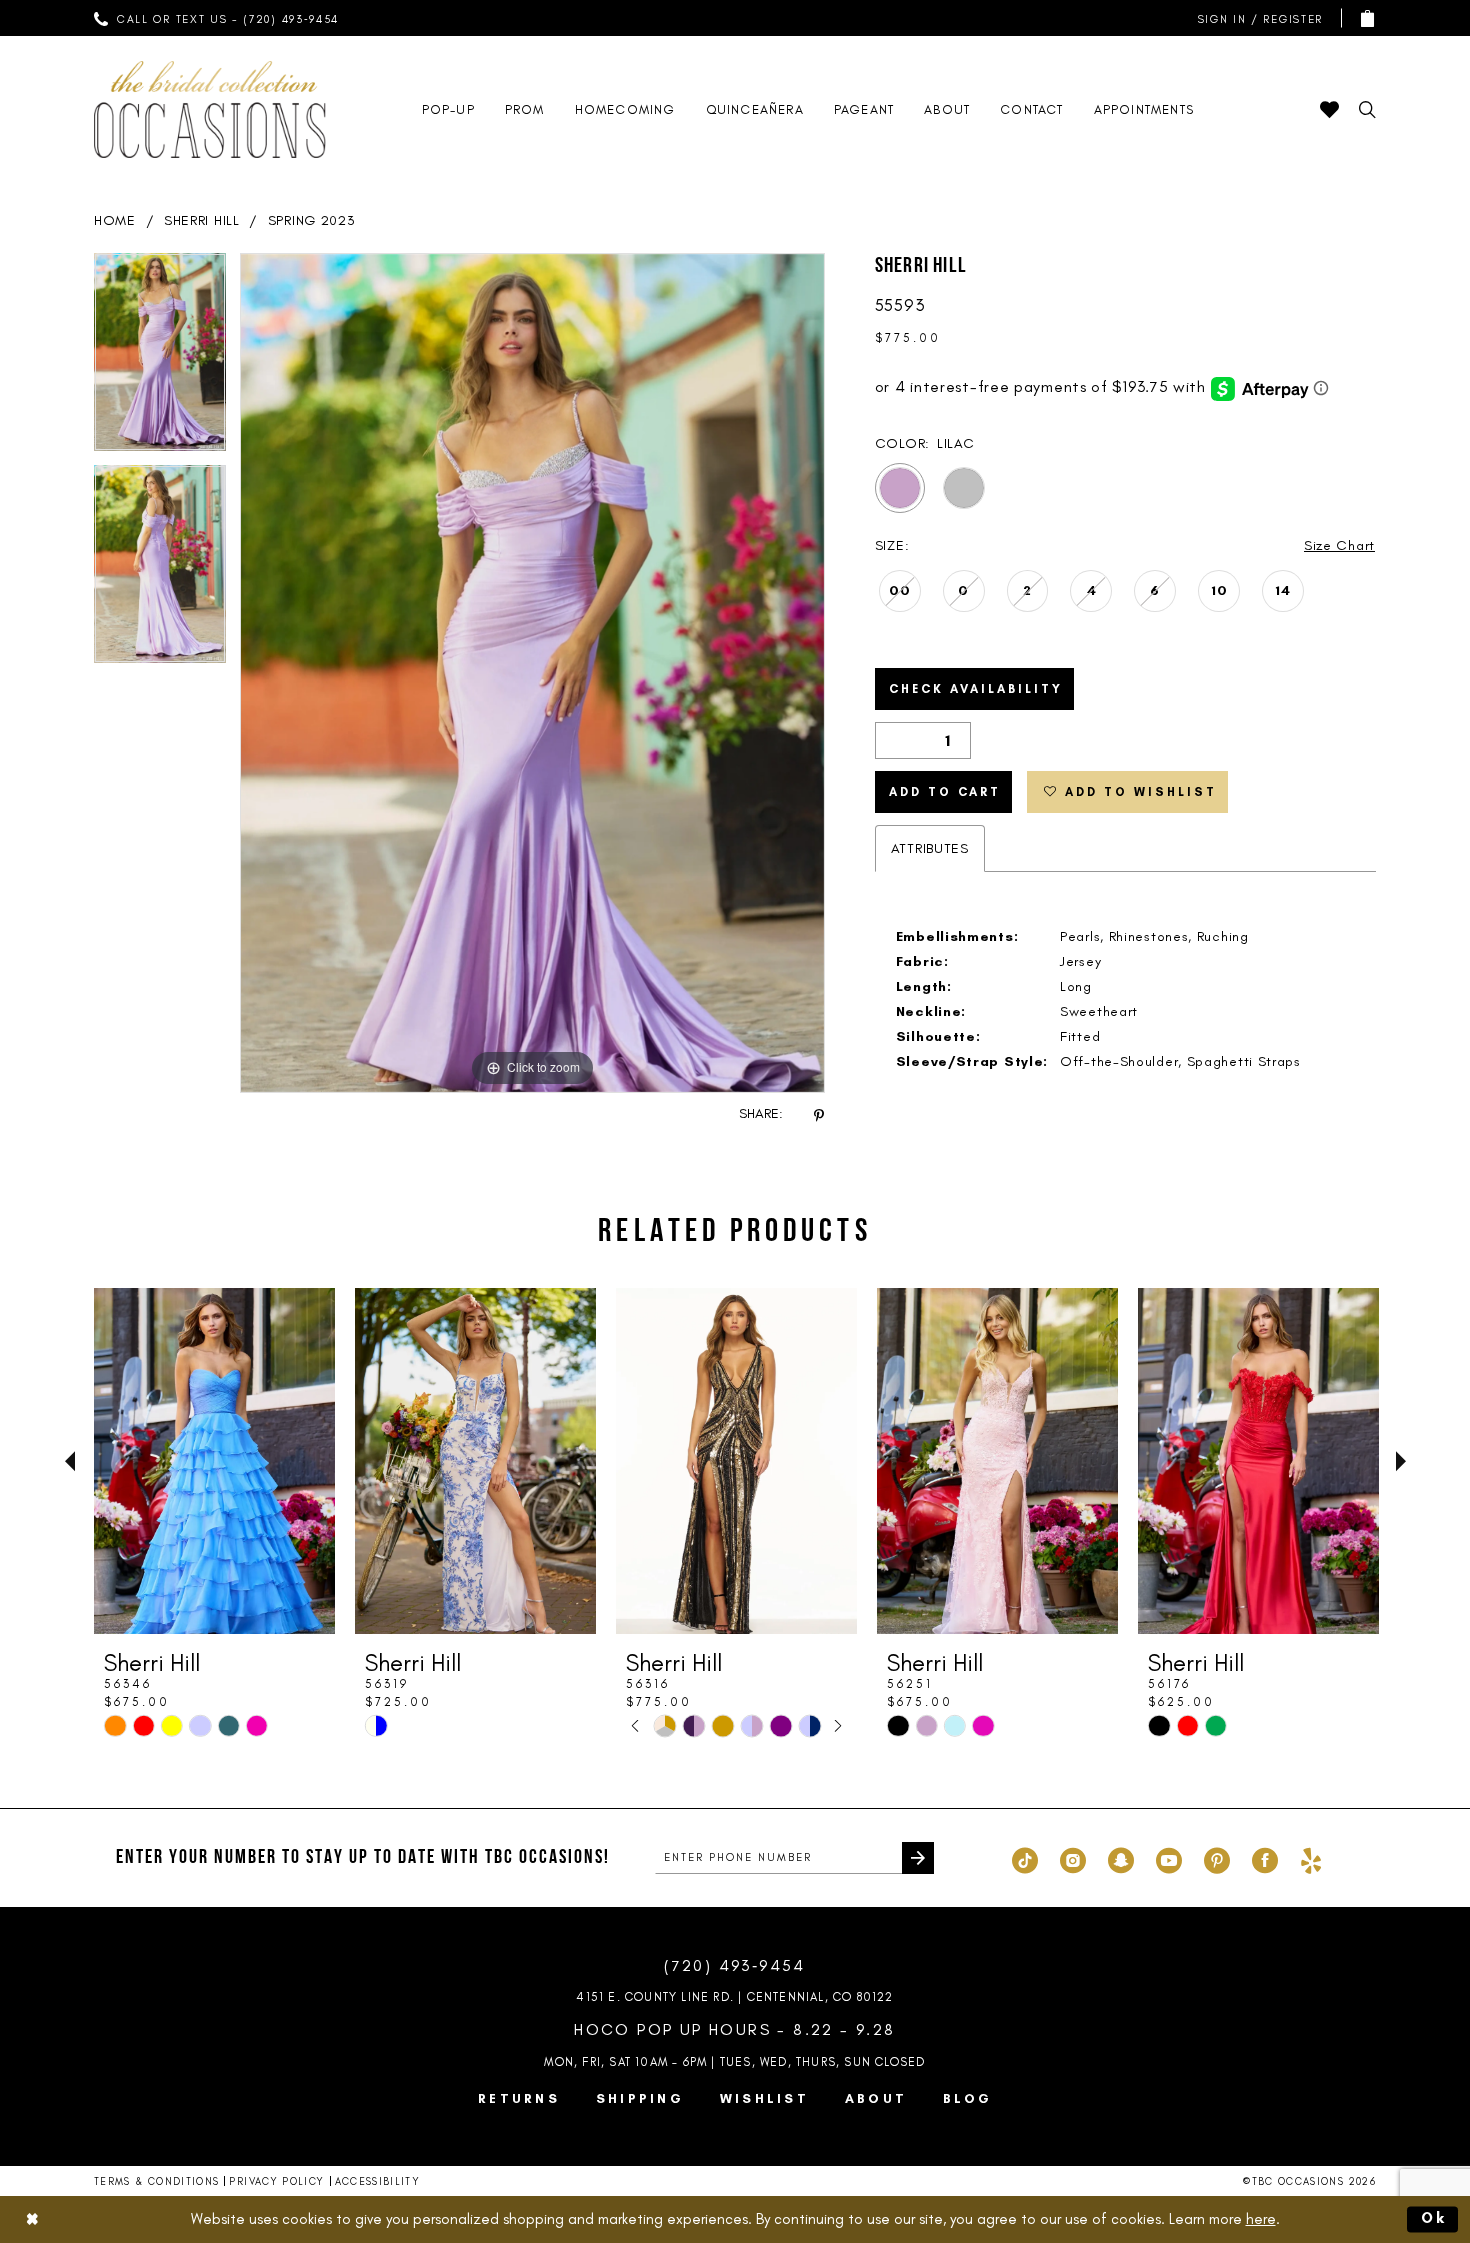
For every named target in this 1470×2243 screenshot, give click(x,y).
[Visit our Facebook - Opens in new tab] (1265, 1858)
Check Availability (976, 689)
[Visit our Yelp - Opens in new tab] (1311, 1858)
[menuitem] (217, 18)
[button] (1256, 18)
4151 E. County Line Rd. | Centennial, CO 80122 (734, 1997)
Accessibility (378, 2181)
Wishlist (764, 2098)
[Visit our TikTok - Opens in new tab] (1025, 1858)
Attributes (930, 848)
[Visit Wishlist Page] (1329, 109)
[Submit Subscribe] (918, 1858)
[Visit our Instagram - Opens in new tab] (1073, 1858)
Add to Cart (945, 792)
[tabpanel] (160, 359)
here (1261, 2219)
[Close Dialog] (32, 2219)
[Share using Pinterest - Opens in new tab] (819, 1114)
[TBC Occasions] (210, 109)
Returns (519, 2098)
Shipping (640, 2098)
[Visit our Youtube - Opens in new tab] (1169, 1858)
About (876, 2098)
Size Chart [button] (1339, 545)
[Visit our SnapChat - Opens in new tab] (1121, 1858)
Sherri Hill (202, 220)
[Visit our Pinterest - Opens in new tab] (1217, 1858)
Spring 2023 (312, 220)
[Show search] (1367, 109)
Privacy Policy (276, 2181)
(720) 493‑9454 (735, 1965)
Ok (1435, 2219)
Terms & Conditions (156, 2181)
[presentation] (214, 1461)
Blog (967, 2098)
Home (115, 220)
